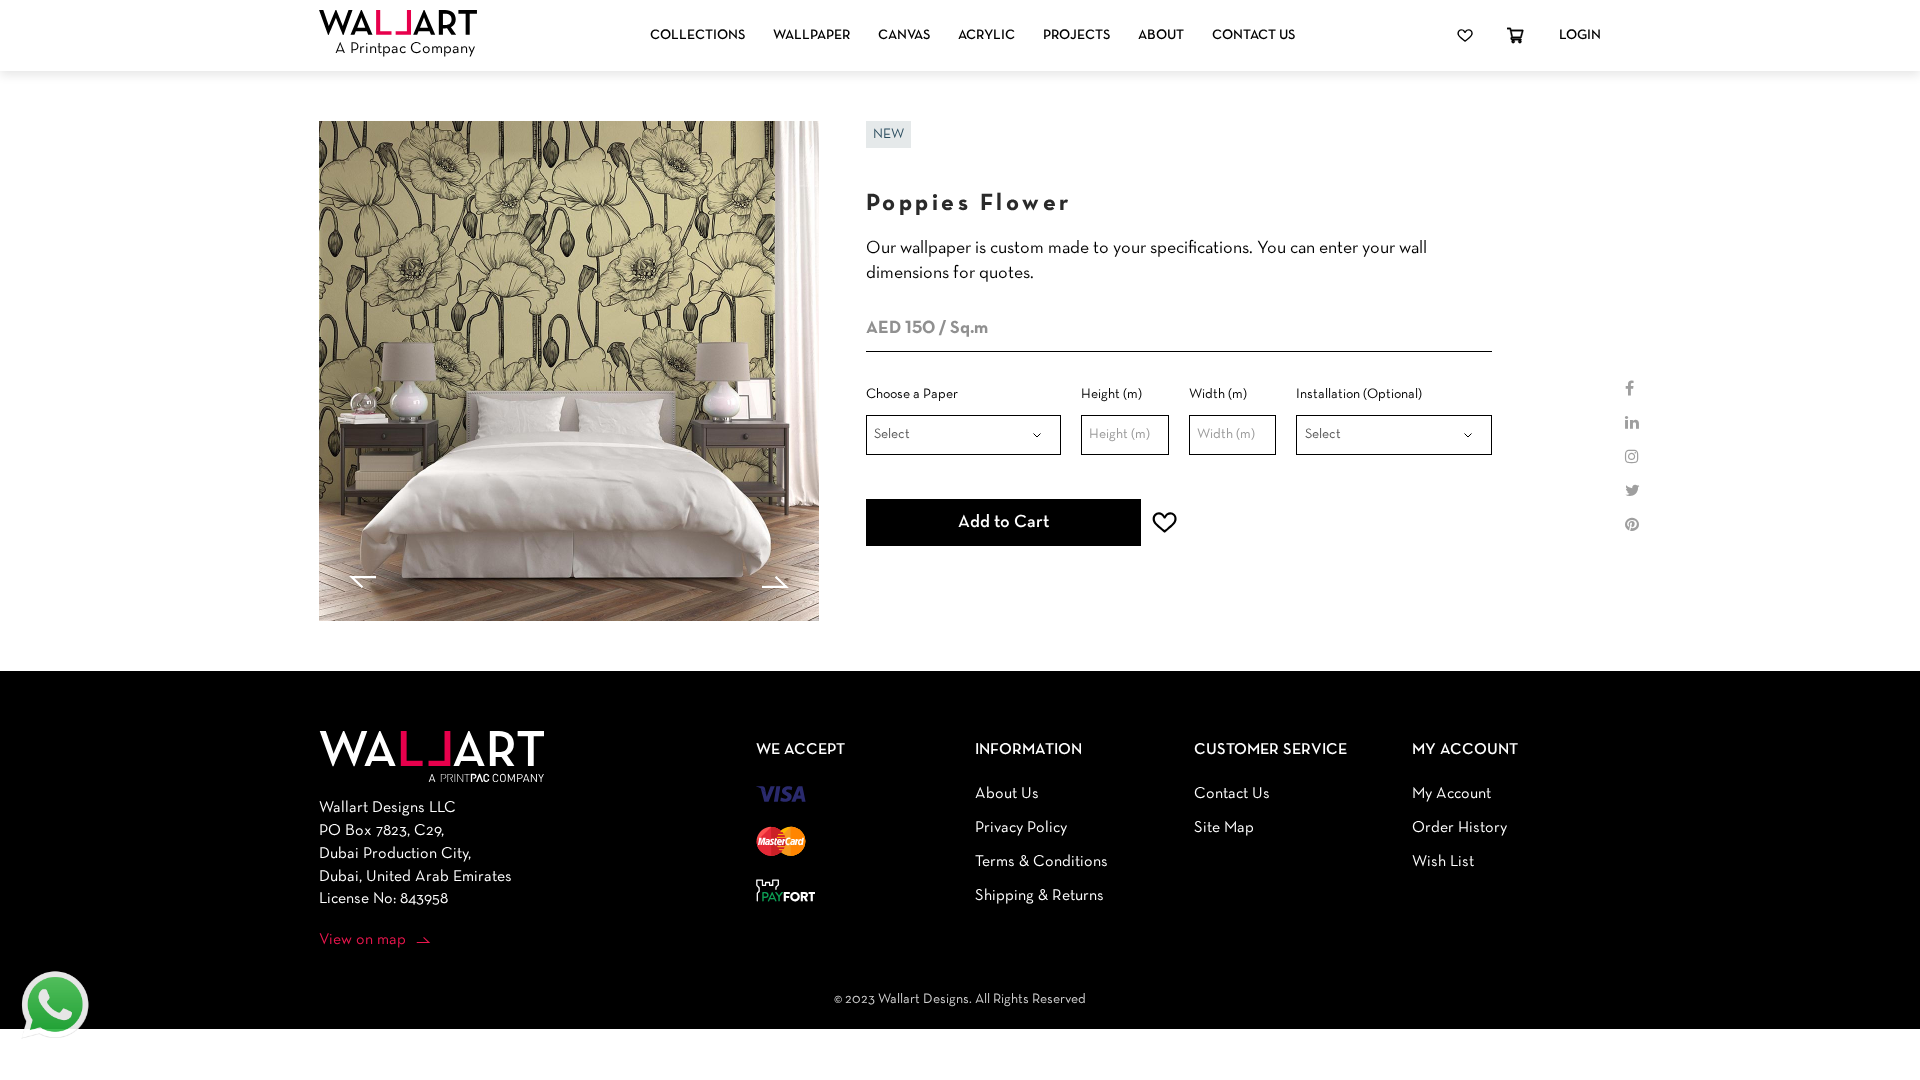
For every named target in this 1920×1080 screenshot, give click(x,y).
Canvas (904, 35)
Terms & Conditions (1041, 862)
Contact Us (1253, 35)
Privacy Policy (1021, 828)
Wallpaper (811, 35)
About (1161, 35)
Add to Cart (1003, 522)
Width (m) (1218, 394)
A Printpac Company (405, 49)
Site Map (1224, 828)
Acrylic (986, 35)
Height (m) (1111, 394)
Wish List (1443, 862)
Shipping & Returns (1039, 896)
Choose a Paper (912, 394)
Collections (697, 35)
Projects (1076, 35)
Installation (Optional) (1359, 394)
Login (1580, 35)
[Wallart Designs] (398, 23)
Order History (1459, 828)
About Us (1007, 794)
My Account (1451, 794)
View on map (362, 940)
